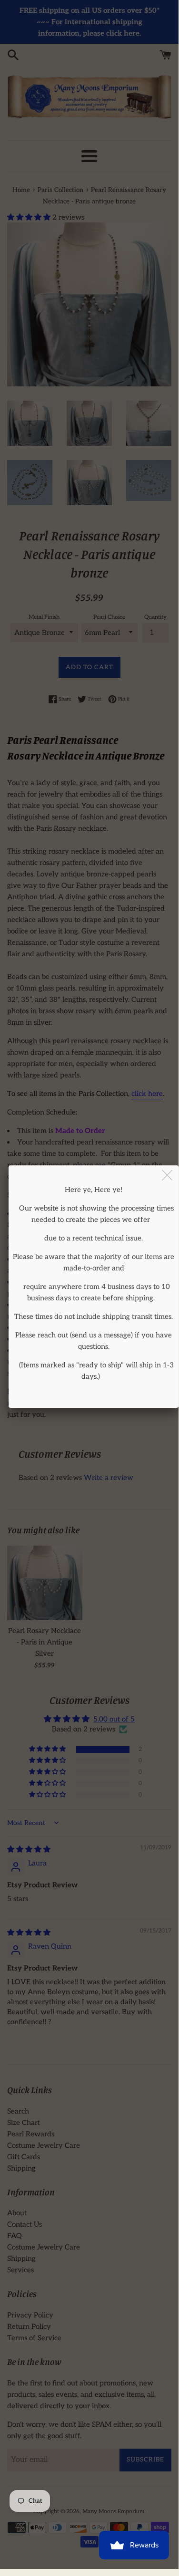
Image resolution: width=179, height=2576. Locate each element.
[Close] (168, 1176)
